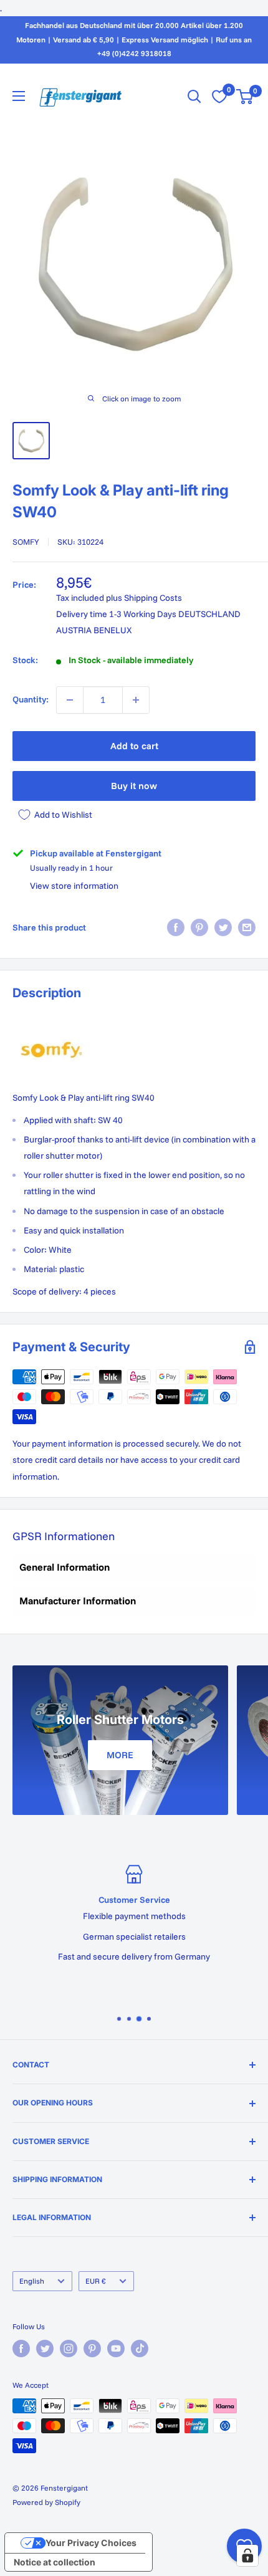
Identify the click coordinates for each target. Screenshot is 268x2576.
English (32, 2281)
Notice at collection (55, 2562)
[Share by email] (247, 927)
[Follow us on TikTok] (140, 2349)
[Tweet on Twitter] (223, 927)
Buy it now (134, 786)
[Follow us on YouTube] (116, 2349)
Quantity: (31, 699)
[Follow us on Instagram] (69, 2349)
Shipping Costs (153, 598)
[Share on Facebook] (176, 927)
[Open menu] (19, 96)
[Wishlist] (219, 97)
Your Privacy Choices (91, 2543)
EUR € (96, 2281)
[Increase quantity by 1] (136, 700)
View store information (74, 886)
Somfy (26, 542)
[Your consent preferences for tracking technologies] (247, 2555)
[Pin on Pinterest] (199, 927)
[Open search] (194, 97)
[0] (245, 97)
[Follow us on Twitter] (45, 2349)
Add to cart (134, 746)
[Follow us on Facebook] (21, 2349)
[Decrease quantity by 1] (70, 700)
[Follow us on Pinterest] (92, 2349)
